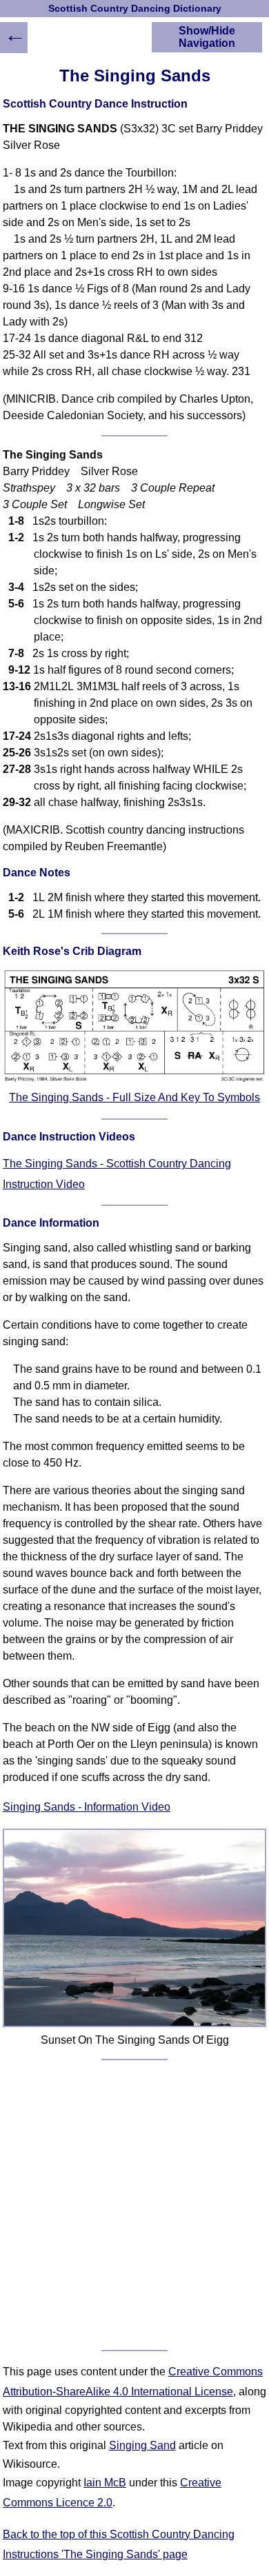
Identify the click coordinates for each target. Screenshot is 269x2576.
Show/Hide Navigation (207, 37)
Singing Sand (142, 2445)
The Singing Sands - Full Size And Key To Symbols (134, 1097)
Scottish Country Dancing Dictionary (135, 9)
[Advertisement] (134, 2205)
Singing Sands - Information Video (87, 1807)
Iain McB (105, 2483)
